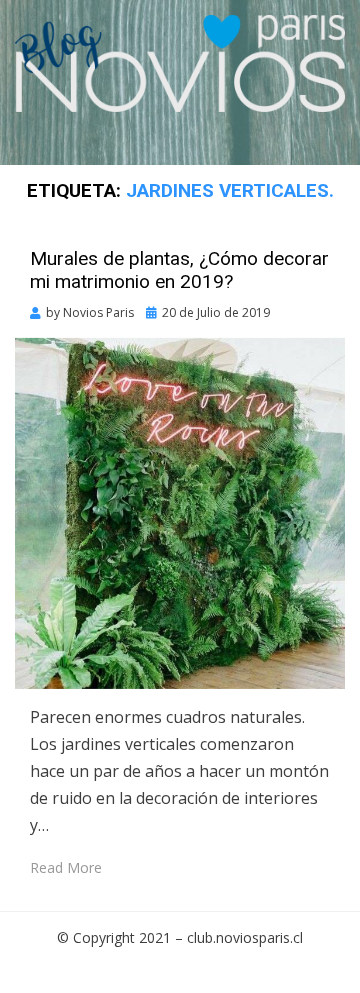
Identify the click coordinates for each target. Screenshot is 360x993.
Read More (66, 867)
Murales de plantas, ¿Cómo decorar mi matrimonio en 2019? (179, 270)
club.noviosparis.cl (245, 937)
